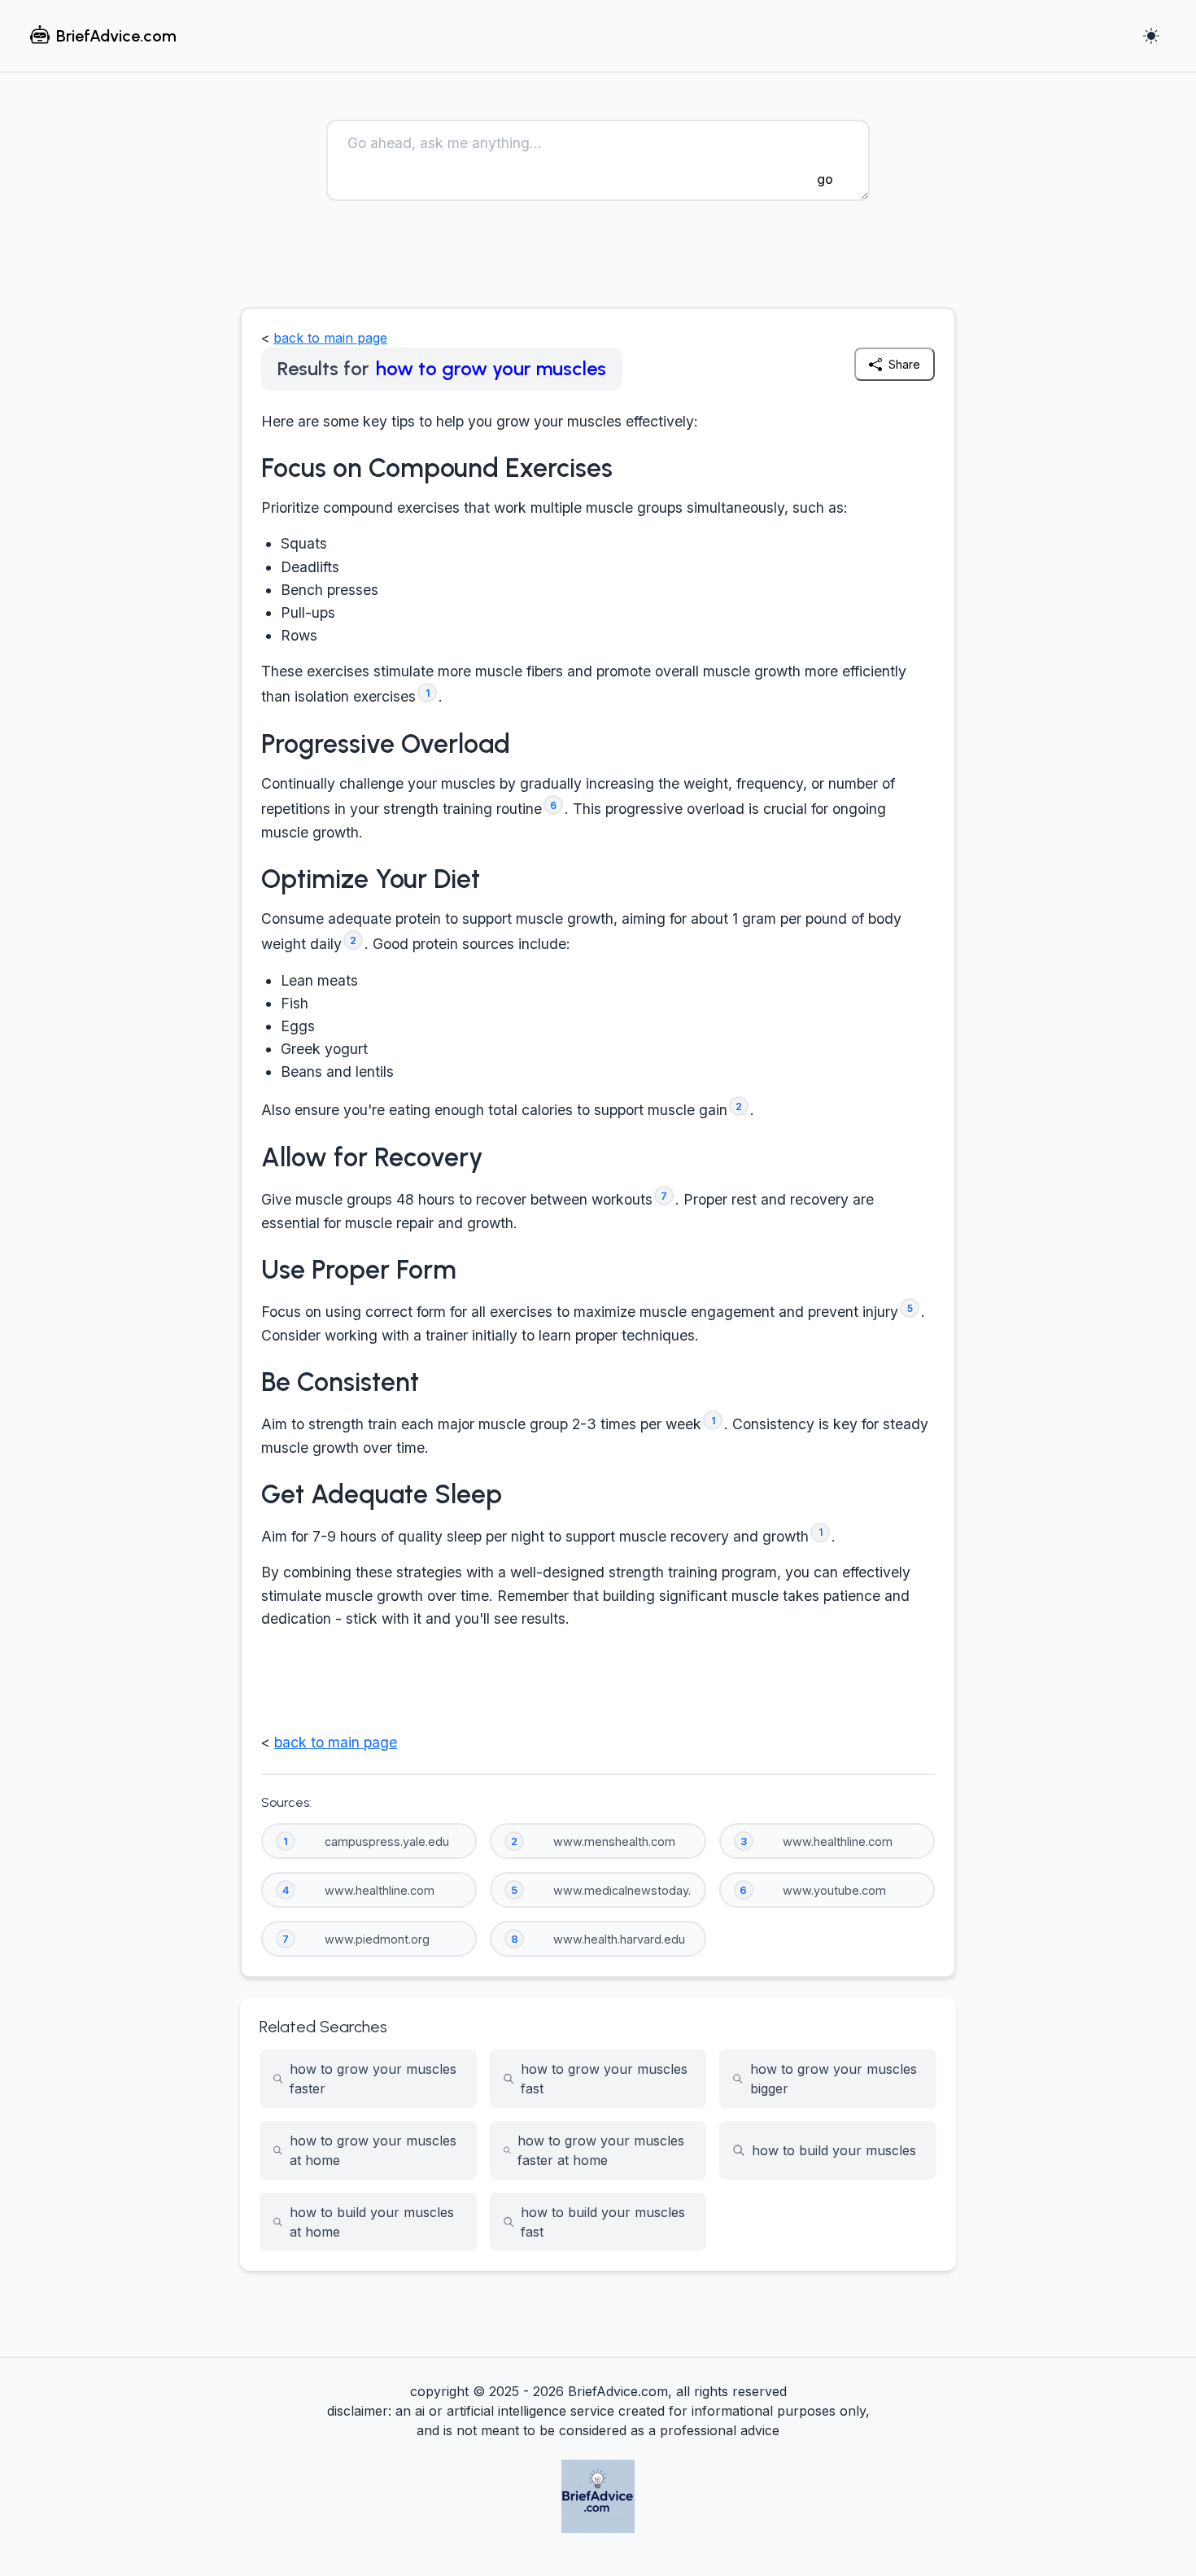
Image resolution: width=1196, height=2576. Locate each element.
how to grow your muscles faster (373, 2079)
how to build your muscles (834, 2150)
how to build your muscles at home (372, 2222)
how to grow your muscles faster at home (601, 2150)
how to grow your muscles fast (604, 2079)
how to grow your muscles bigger (834, 2079)
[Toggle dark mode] (1151, 36)
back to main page (330, 338)
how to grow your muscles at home (373, 2150)
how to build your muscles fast (603, 2222)
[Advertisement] (598, 261)
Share (904, 364)
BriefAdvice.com (116, 36)
